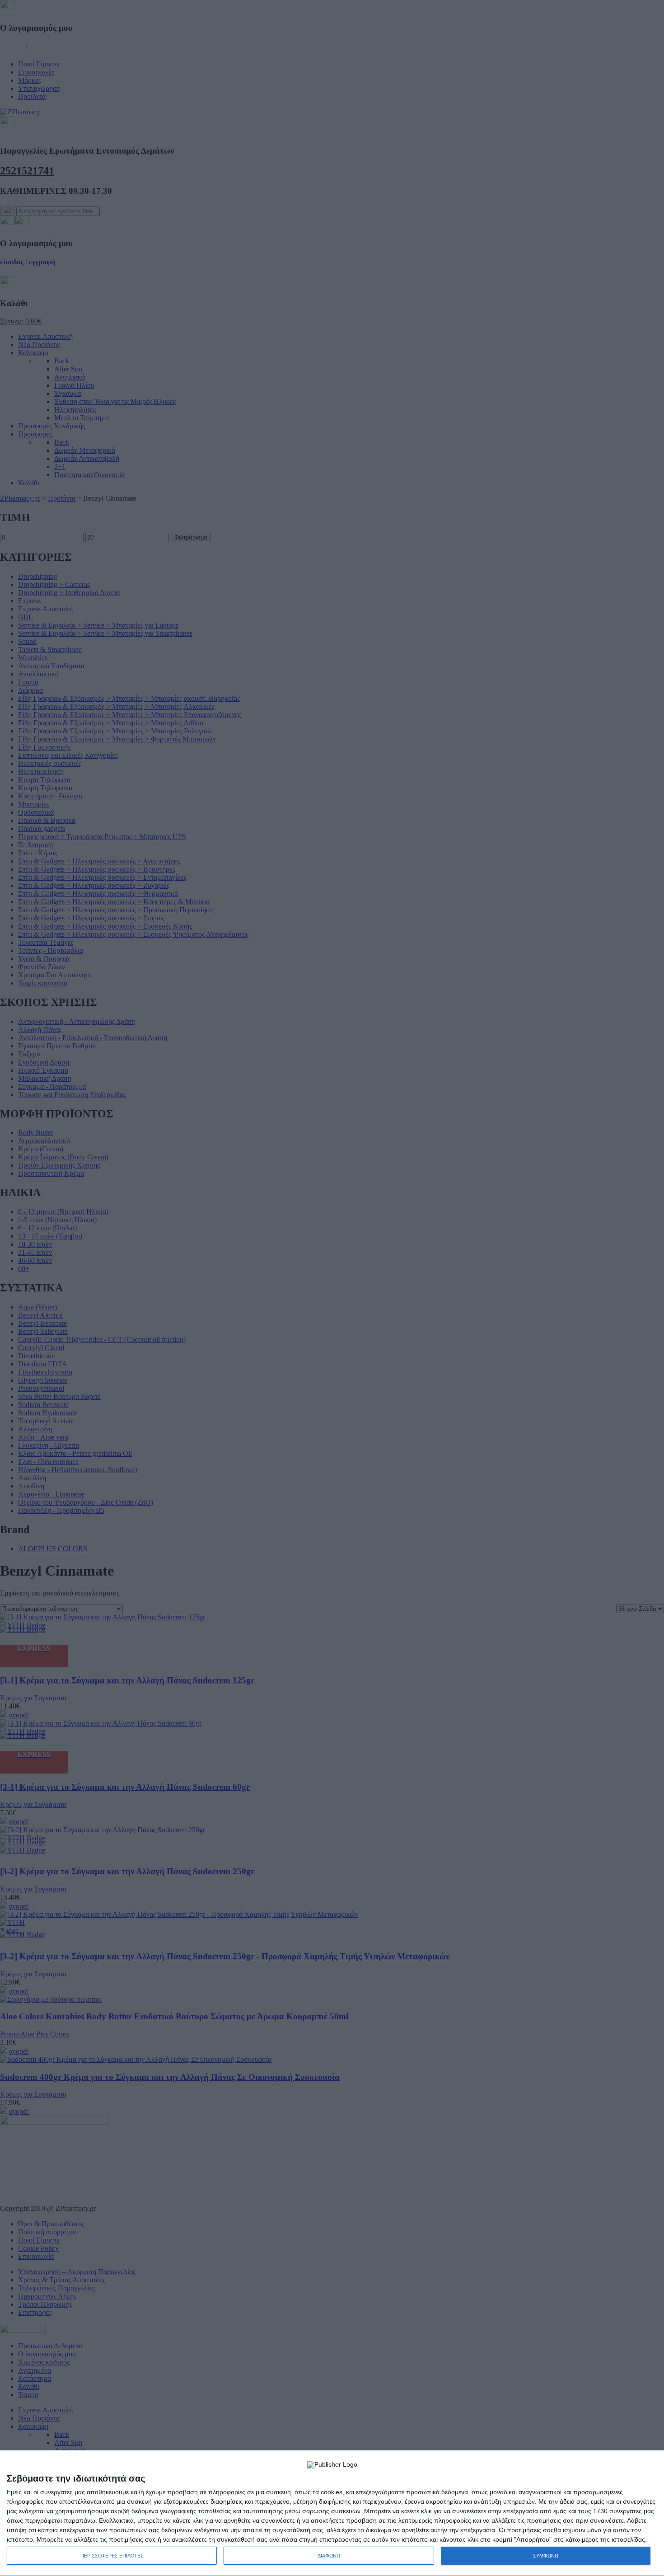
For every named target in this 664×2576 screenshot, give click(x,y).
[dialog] (332, 2513)
